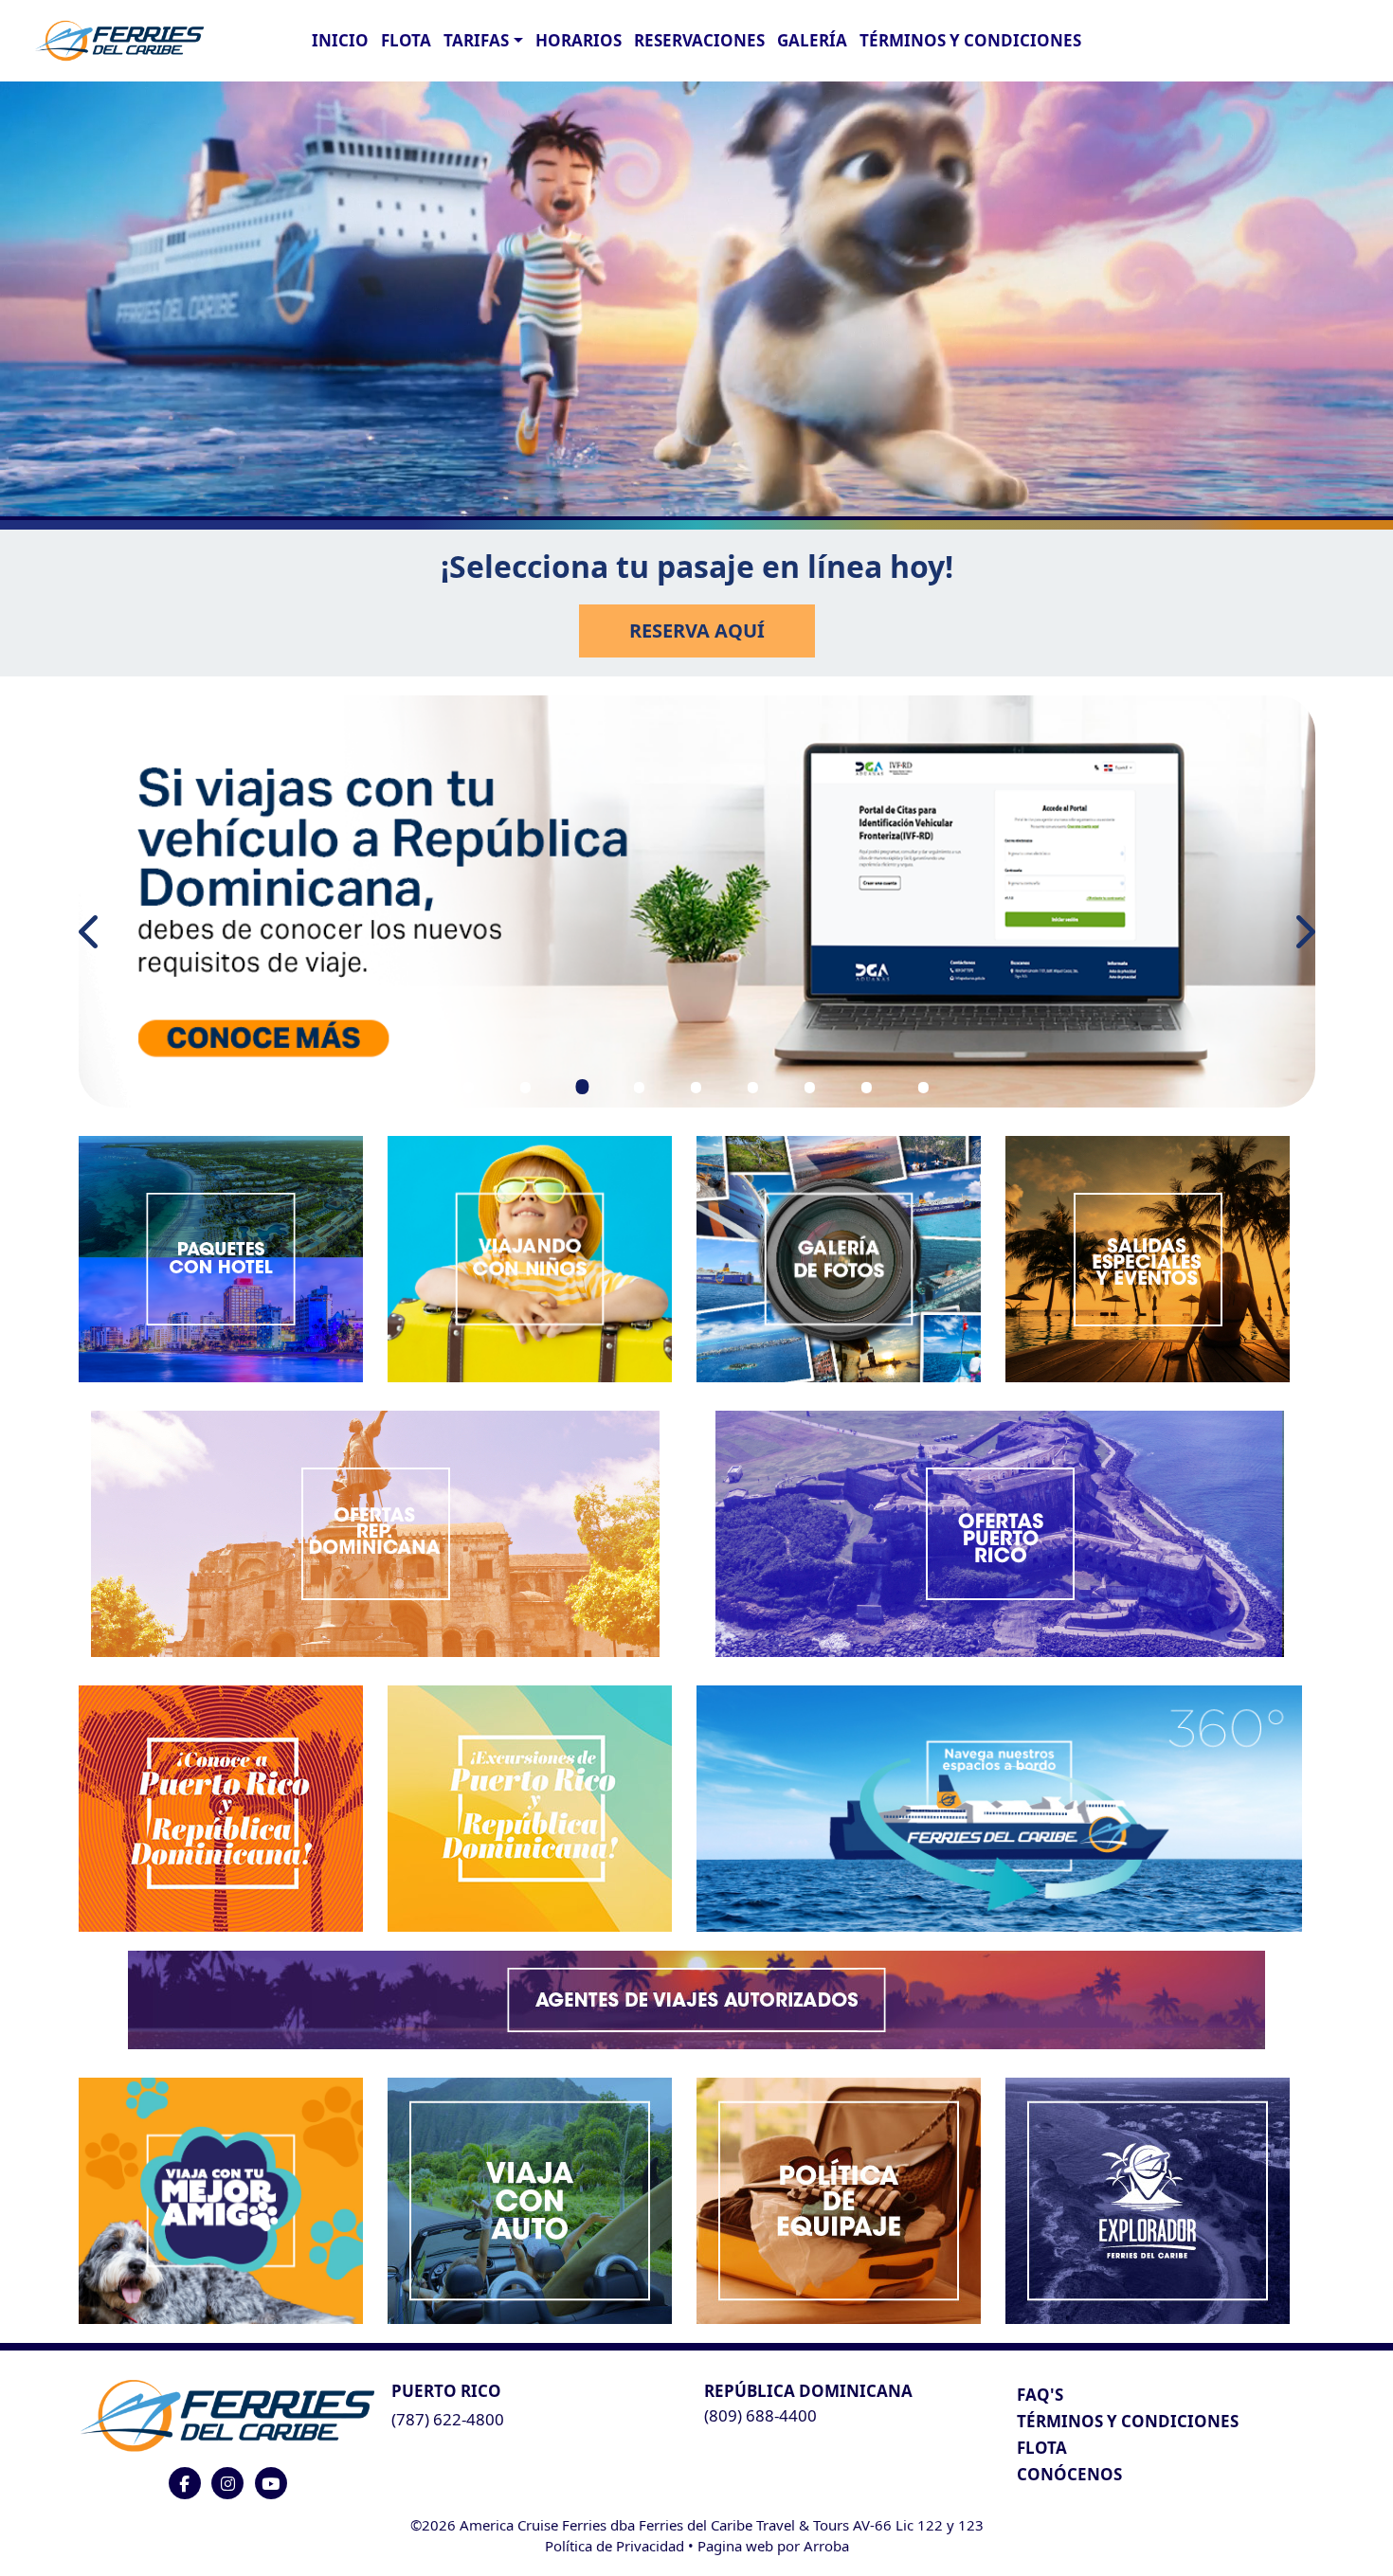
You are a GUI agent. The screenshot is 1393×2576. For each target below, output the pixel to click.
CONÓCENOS (1069, 2474)
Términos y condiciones (970, 40)
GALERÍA (812, 40)
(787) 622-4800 (448, 2419)
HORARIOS (579, 40)
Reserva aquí (697, 630)
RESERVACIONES (699, 40)
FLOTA (406, 40)
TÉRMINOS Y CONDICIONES (1128, 2421)
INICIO (340, 40)
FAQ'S (1040, 2395)
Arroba (826, 2546)
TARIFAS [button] (476, 40)
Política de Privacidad (615, 2546)
